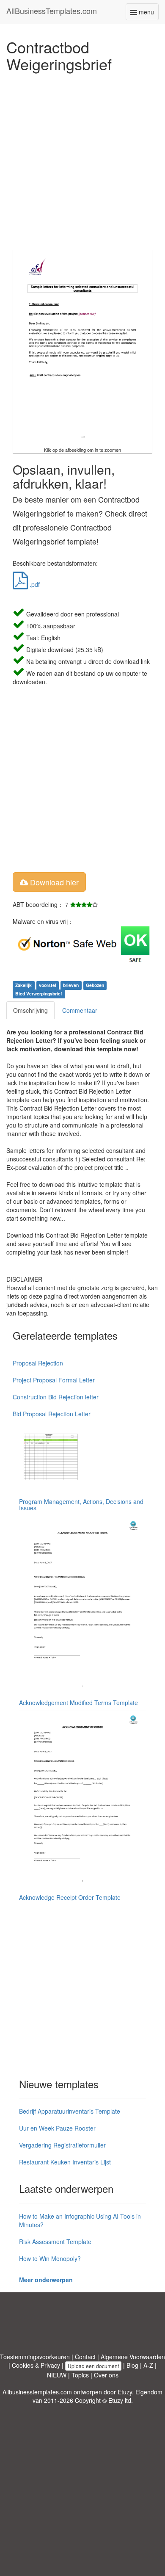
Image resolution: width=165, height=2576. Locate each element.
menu (148, 14)
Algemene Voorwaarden (133, 2357)
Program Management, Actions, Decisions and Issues (81, 1505)
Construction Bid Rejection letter (56, 1397)
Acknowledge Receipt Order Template (70, 1897)
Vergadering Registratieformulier (62, 2145)
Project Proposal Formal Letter (54, 1380)
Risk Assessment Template (55, 2242)
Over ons (106, 2375)
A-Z (148, 2365)
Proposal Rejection (38, 1363)
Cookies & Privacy (36, 2365)
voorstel (48, 985)
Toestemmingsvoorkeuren (35, 2357)
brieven (71, 985)
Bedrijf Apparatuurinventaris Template (70, 2111)
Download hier (53, 882)
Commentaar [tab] (80, 1010)
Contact (85, 2357)
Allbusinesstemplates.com (37, 2392)
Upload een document (93, 2366)
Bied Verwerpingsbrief (39, 994)
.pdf (34, 584)
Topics (80, 2375)
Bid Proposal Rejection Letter (52, 1414)
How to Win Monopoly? (50, 2258)
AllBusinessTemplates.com (52, 11)
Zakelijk (23, 985)
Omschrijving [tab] (30, 1010)
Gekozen (95, 985)
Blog (132, 2365)
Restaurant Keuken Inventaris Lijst (65, 2162)
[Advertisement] (82, 159)
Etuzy (125, 2392)
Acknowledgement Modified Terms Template (78, 1703)
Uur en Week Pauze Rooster (57, 2128)
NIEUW (57, 2375)
